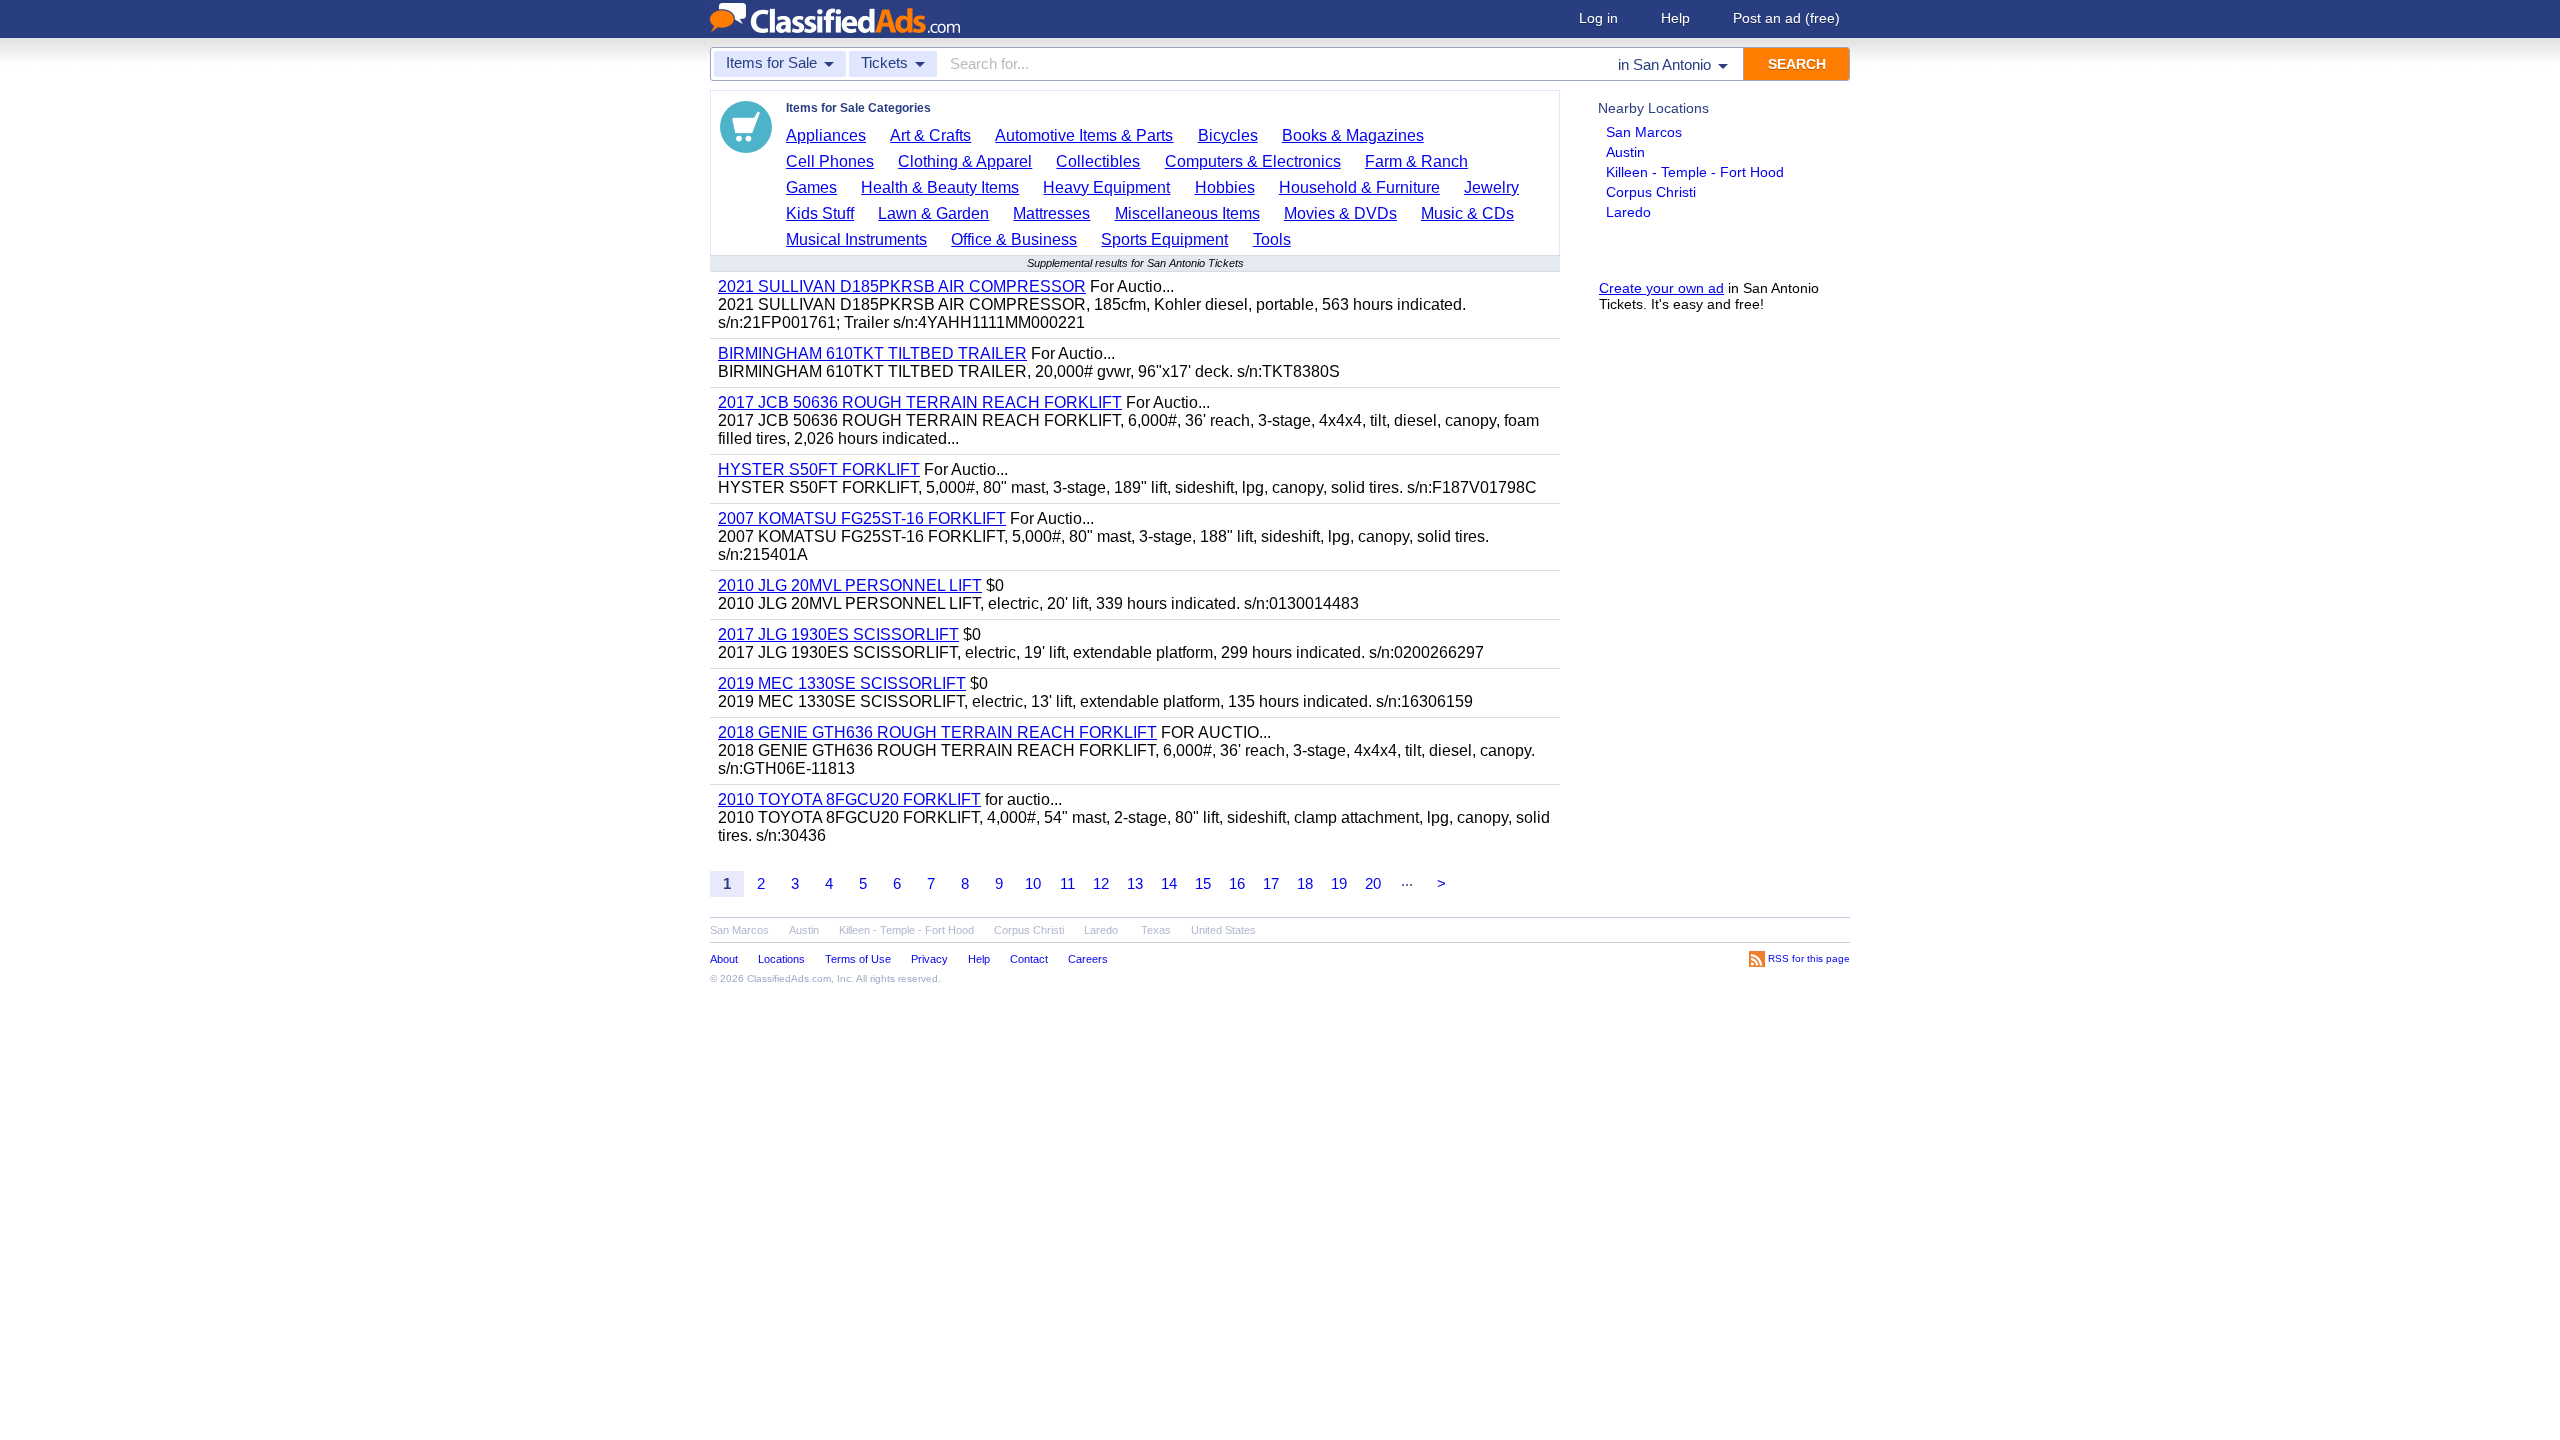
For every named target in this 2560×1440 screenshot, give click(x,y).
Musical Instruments (856, 239)
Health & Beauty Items (940, 187)
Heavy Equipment (1106, 187)
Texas (1156, 930)
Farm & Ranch (1416, 161)
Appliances (826, 135)
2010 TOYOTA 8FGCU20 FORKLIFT (849, 799)
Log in (1598, 18)
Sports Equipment (1164, 239)
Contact (1029, 959)
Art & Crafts (930, 135)
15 (1203, 883)
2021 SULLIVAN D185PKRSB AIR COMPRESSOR (902, 286)
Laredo (1628, 212)
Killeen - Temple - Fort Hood (1695, 172)
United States (1223, 930)
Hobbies (1225, 187)
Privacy (929, 959)
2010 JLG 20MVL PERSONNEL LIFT (850, 585)
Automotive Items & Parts (1084, 135)
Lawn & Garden (933, 213)
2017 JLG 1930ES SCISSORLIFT (838, 634)
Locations (781, 959)
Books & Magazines (1353, 135)
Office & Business (1014, 239)
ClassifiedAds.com (789, 978)
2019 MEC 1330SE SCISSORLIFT (842, 683)
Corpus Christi (1651, 192)
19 (1339, 883)
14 (1169, 883)
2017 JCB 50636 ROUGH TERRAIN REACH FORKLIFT (920, 402)
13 (1135, 883)
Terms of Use (858, 959)
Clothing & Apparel (965, 161)
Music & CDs (1467, 213)
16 (1237, 883)
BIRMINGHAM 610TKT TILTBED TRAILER (872, 353)
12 (1101, 883)
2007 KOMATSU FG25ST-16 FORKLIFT (862, 518)
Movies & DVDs (1340, 213)
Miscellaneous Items (1187, 213)
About (724, 959)
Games (811, 187)
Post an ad (1786, 18)
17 (1271, 883)
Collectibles (1098, 161)
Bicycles (1228, 135)
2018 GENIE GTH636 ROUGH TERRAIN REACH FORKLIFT (937, 732)
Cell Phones (830, 161)
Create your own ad (1661, 288)
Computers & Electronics (1253, 161)
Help (1675, 18)
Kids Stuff (820, 213)
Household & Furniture (1359, 187)
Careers (1088, 959)
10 (1033, 883)
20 (1373, 883)
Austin (1625, 152)
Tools (1272, 239)
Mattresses (1051, 213)
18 (1305, 883)
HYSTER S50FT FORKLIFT (819, 469)
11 (1067, 883)
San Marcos (1644, 132)
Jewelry (1491, 187)
